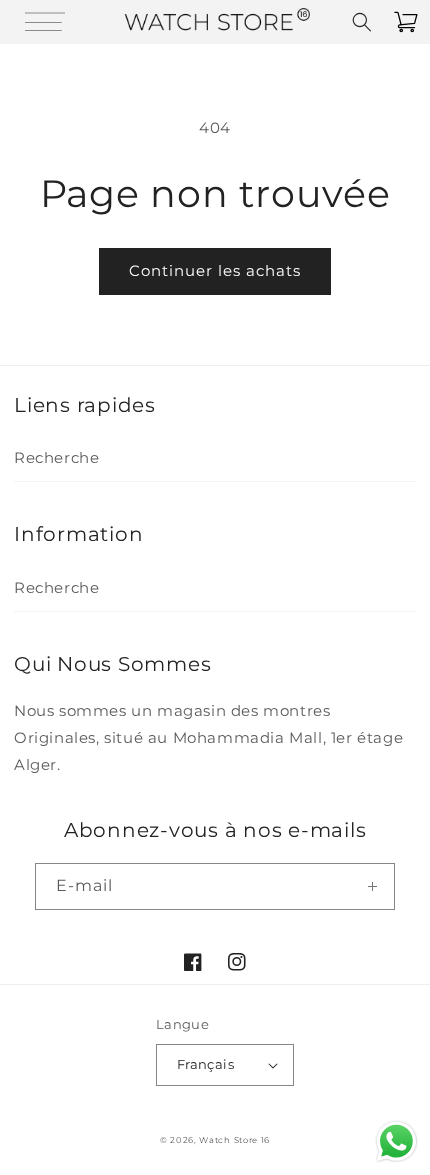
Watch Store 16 (234, 1140)
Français (205, 1064)
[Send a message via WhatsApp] (396, 1141)
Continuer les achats (215, 270)
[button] (24, 22)
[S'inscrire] (372, 886)
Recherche (56, 457)
